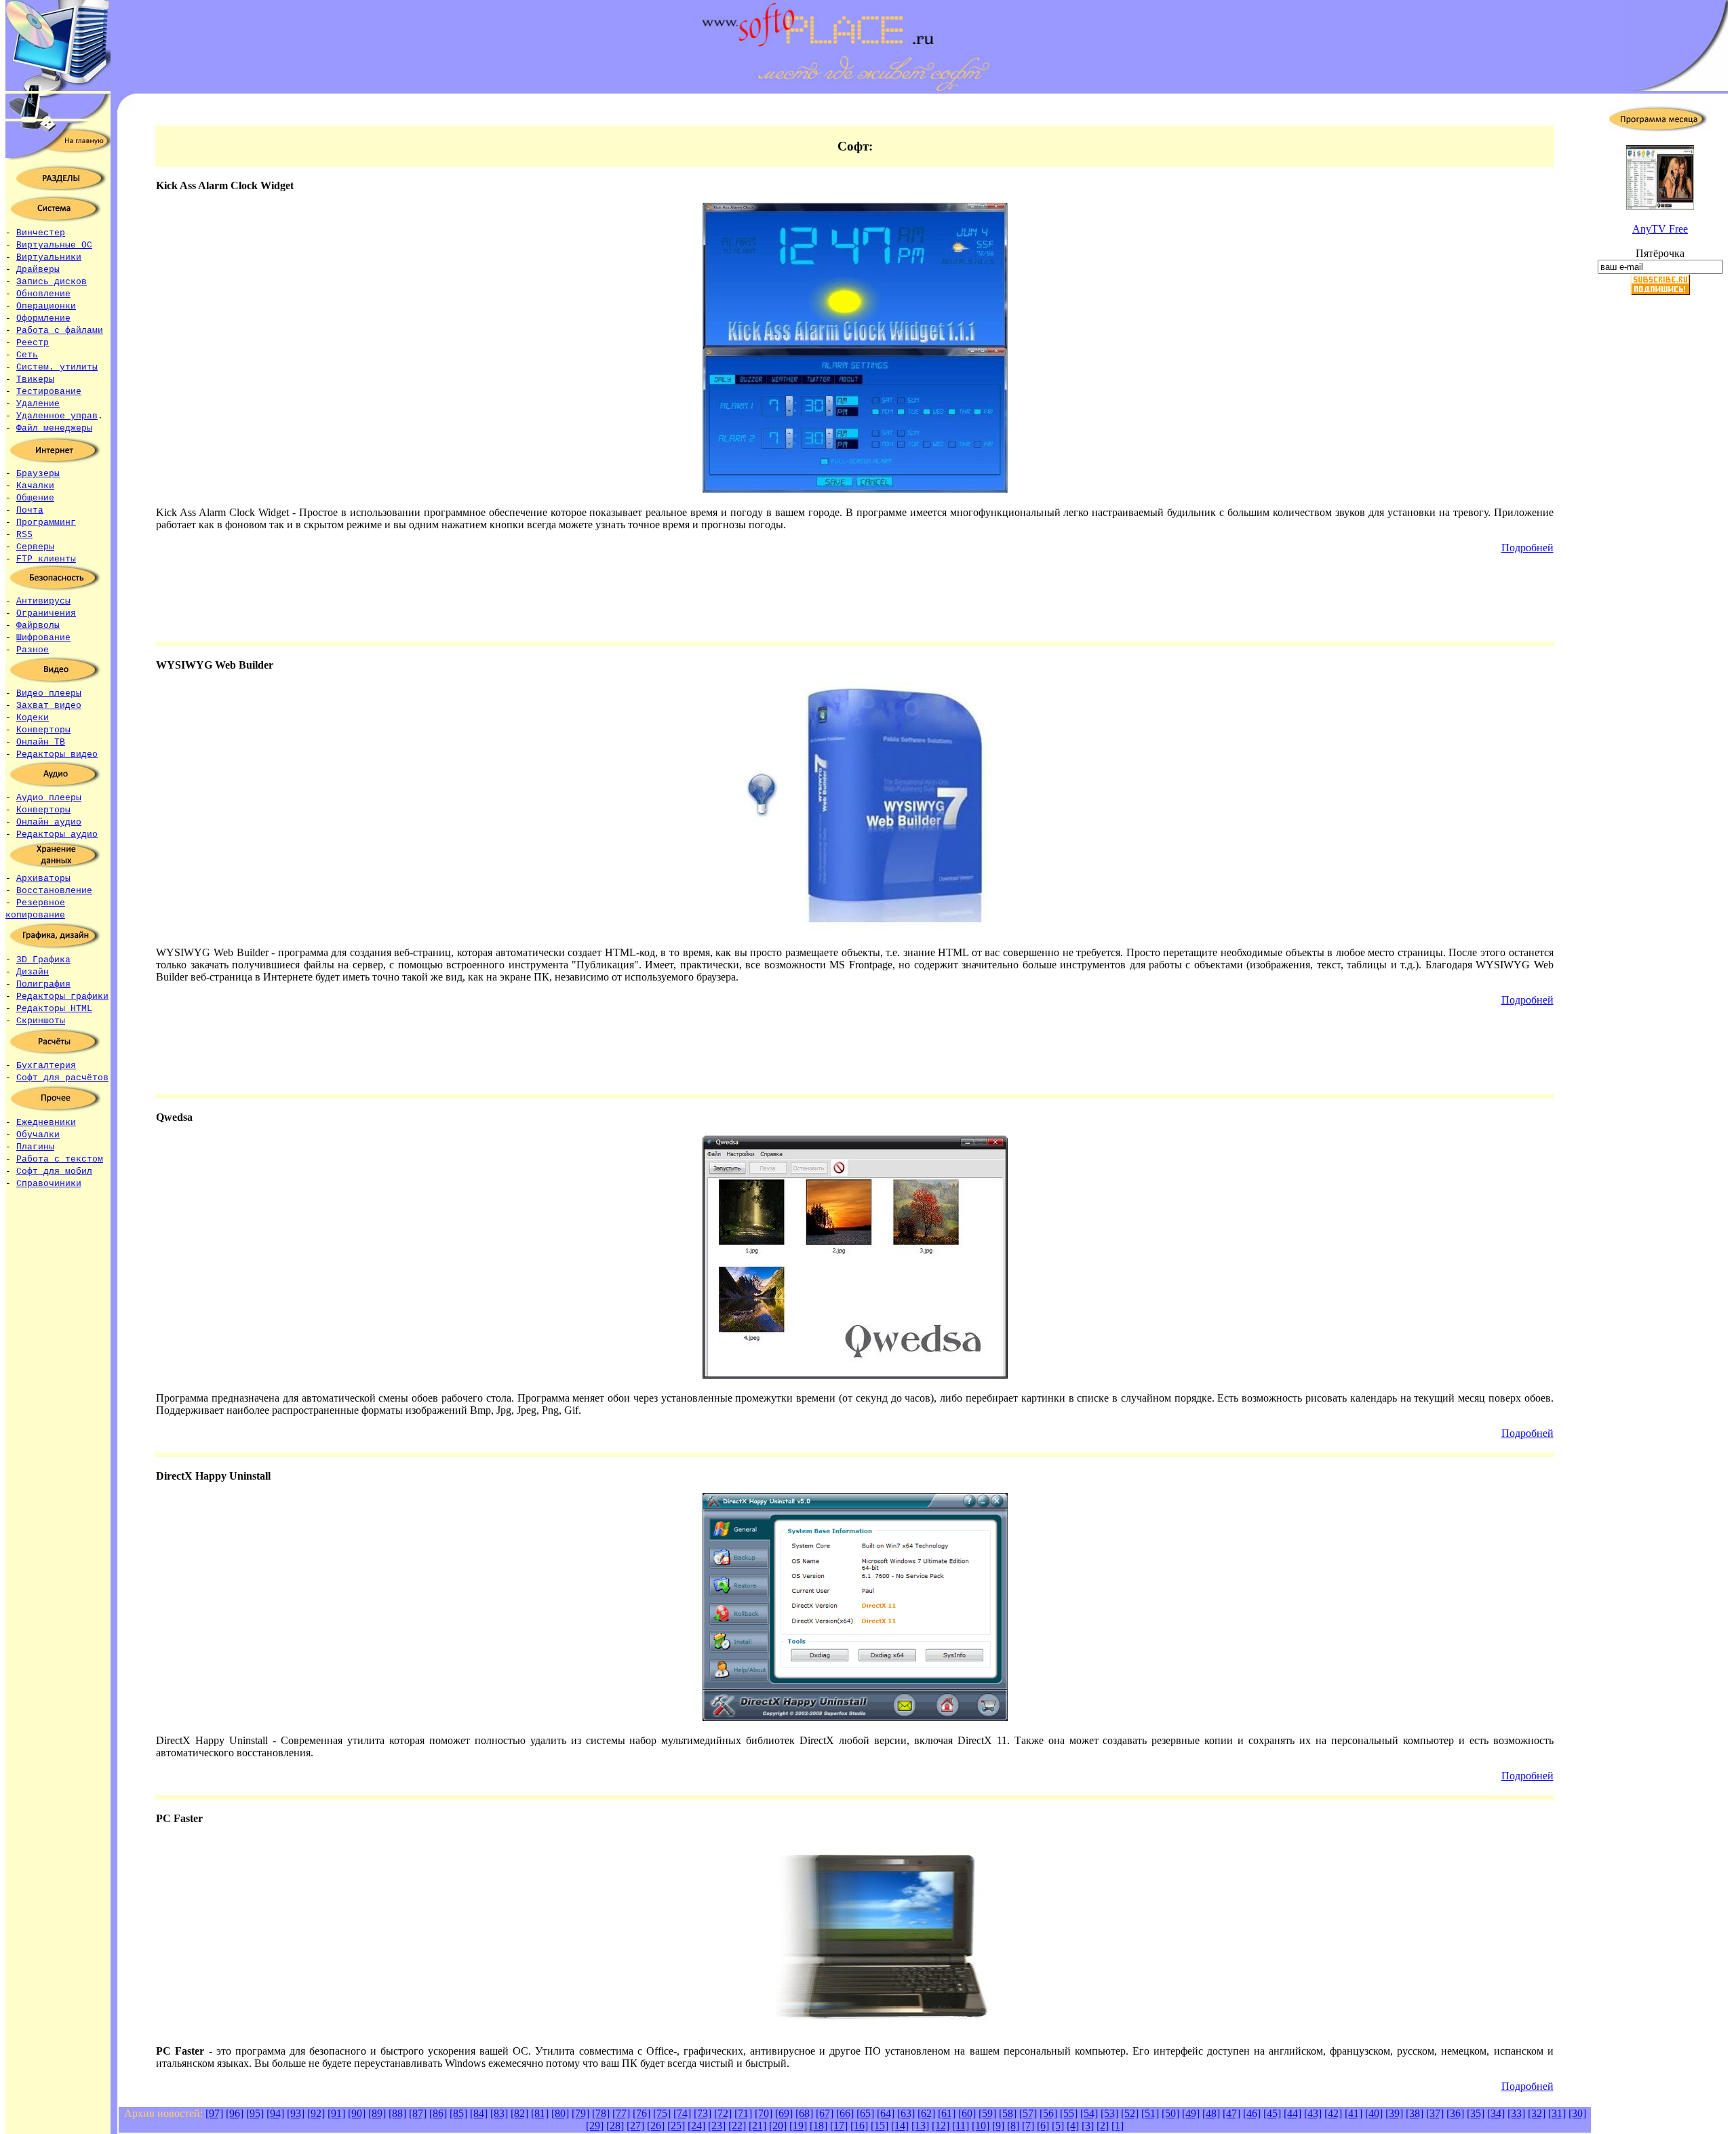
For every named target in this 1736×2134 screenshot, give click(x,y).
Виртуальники (49, 257)
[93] (296, 2113)
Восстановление (54, 891)
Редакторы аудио (57, 834)
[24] (696, 2126)
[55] (1069, 2113)
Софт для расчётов (62, 1078)
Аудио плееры (49, 798)
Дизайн (33, 972)
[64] (886, 2113)
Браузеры (38, 474)
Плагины (35, 1147)
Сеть (27, 355)
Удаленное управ (57, 416)
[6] (1043, 2126)
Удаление (38, 404)
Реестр (33, 343)
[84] (479, 2113)
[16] (859, 2126)
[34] (1496, 2113)
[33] (1516, 2113)
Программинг (46, 522)
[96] (235, 2113)
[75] (662, 2113)
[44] (1293, 2113)
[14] (900, 2126)
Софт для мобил (54, 1171)
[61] (947, 2113)
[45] (1272, 2113)
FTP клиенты (46, 559)
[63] (906, 2113)
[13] (920, 2126)
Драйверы (38, 270)
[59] (987, 2113)
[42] (1333, 2113)
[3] (1088, 2126)
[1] (1118, 2126)
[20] (778, 2126)
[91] (336, 2113)
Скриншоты (41, 1021)
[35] (1476, 2113)
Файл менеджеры (54, 428)
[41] (1354, 2113)
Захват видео (49, 706)
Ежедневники (46, 1123)
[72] (723, 2113)
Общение (35, 498)
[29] (595, 2126)
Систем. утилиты (57, 367)
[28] (615, 2126)
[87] (418, 2113)
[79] (580, 2113)
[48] (1211, 2113)
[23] (717, 2126)
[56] (1048, 2113)
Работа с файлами (60, 331)
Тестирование (49, 392)
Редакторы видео (57, 754)
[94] (275, 2113)
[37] (1435, 2113)
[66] (845, 2113)
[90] (357, 2113)
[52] (1130, 2113)
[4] (1073, 2126)
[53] (1109, 2113)
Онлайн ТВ (41, 742)
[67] (825, 2113)
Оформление (43, 318)
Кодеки (33, 718)
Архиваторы (43, 878)
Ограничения (46, 613)
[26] (656, 2126)
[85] (458, 2113)
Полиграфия (43, 984)
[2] (1103, 2126)
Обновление (43, 294)
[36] (1455, 2113)
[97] (214, 2113)
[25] (676, 2126)
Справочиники (49, 1184)
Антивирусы (43, 601)
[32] (1537, 2113)
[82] (519, 2113)
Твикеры (35, 379)
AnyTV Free (1660, 229)
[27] (635, 2126)
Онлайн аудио (49, 822)
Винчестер (41, 233)
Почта (30, 510)
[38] (1415, 2113)
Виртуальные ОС (54, 245)
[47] (1231, 2113)
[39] (1394, 2113)
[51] (1150, 2113)
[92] (316, 2113)
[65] (865, 2113)
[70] (764, 2113)
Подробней (1527, 548)
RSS (24, 535)
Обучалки (38, 1135)
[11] (961, 2126)
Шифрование (43, 638)
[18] (818, 2126)
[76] (642, 2113)
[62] (926, 2113)
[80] (560, 2113)
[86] (438, 2113)
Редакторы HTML (54, 1009)
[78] (601, 2113)
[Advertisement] (1660, 517)
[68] (804, 2113)
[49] (1191, 2113)
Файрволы (38, 626)
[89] (377, 2113)
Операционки (46, 306)
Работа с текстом (60, 1159)
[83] (499, 2113)
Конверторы (43, 730)
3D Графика (43, 960)
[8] (1013, 2126)
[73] (703, 2113)
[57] (1028, 2113)
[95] (255, 2113)
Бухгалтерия (46, 1066)
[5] (1058, 2126)
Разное (33, 650)
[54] (1089, 2113)
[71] (743, 2113)
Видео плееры (49, 693)
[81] (540, 2113)
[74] (682, 2113)
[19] (798, 2126)
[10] (981, 2126)
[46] (1252, 2113)
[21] (757, 2126)
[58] (1008, 2113)
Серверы (35, 547)
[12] (941, 2126)
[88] (397, 2113)
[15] (880, 2126)
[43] (1313, 2113)
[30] (1577, 2113)
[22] (737, 2126)
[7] (1028, 2126)
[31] (1557, 2113)
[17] (839, 2126)
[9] (998, 2126)
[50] (1170, 2113)
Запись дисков (52, 282)
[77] (621, 2113)
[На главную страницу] (58, 156)
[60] (967, 2113)
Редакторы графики (62, 996)
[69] (784, 2113)
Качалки (35, 486)
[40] (1374, 2113)
